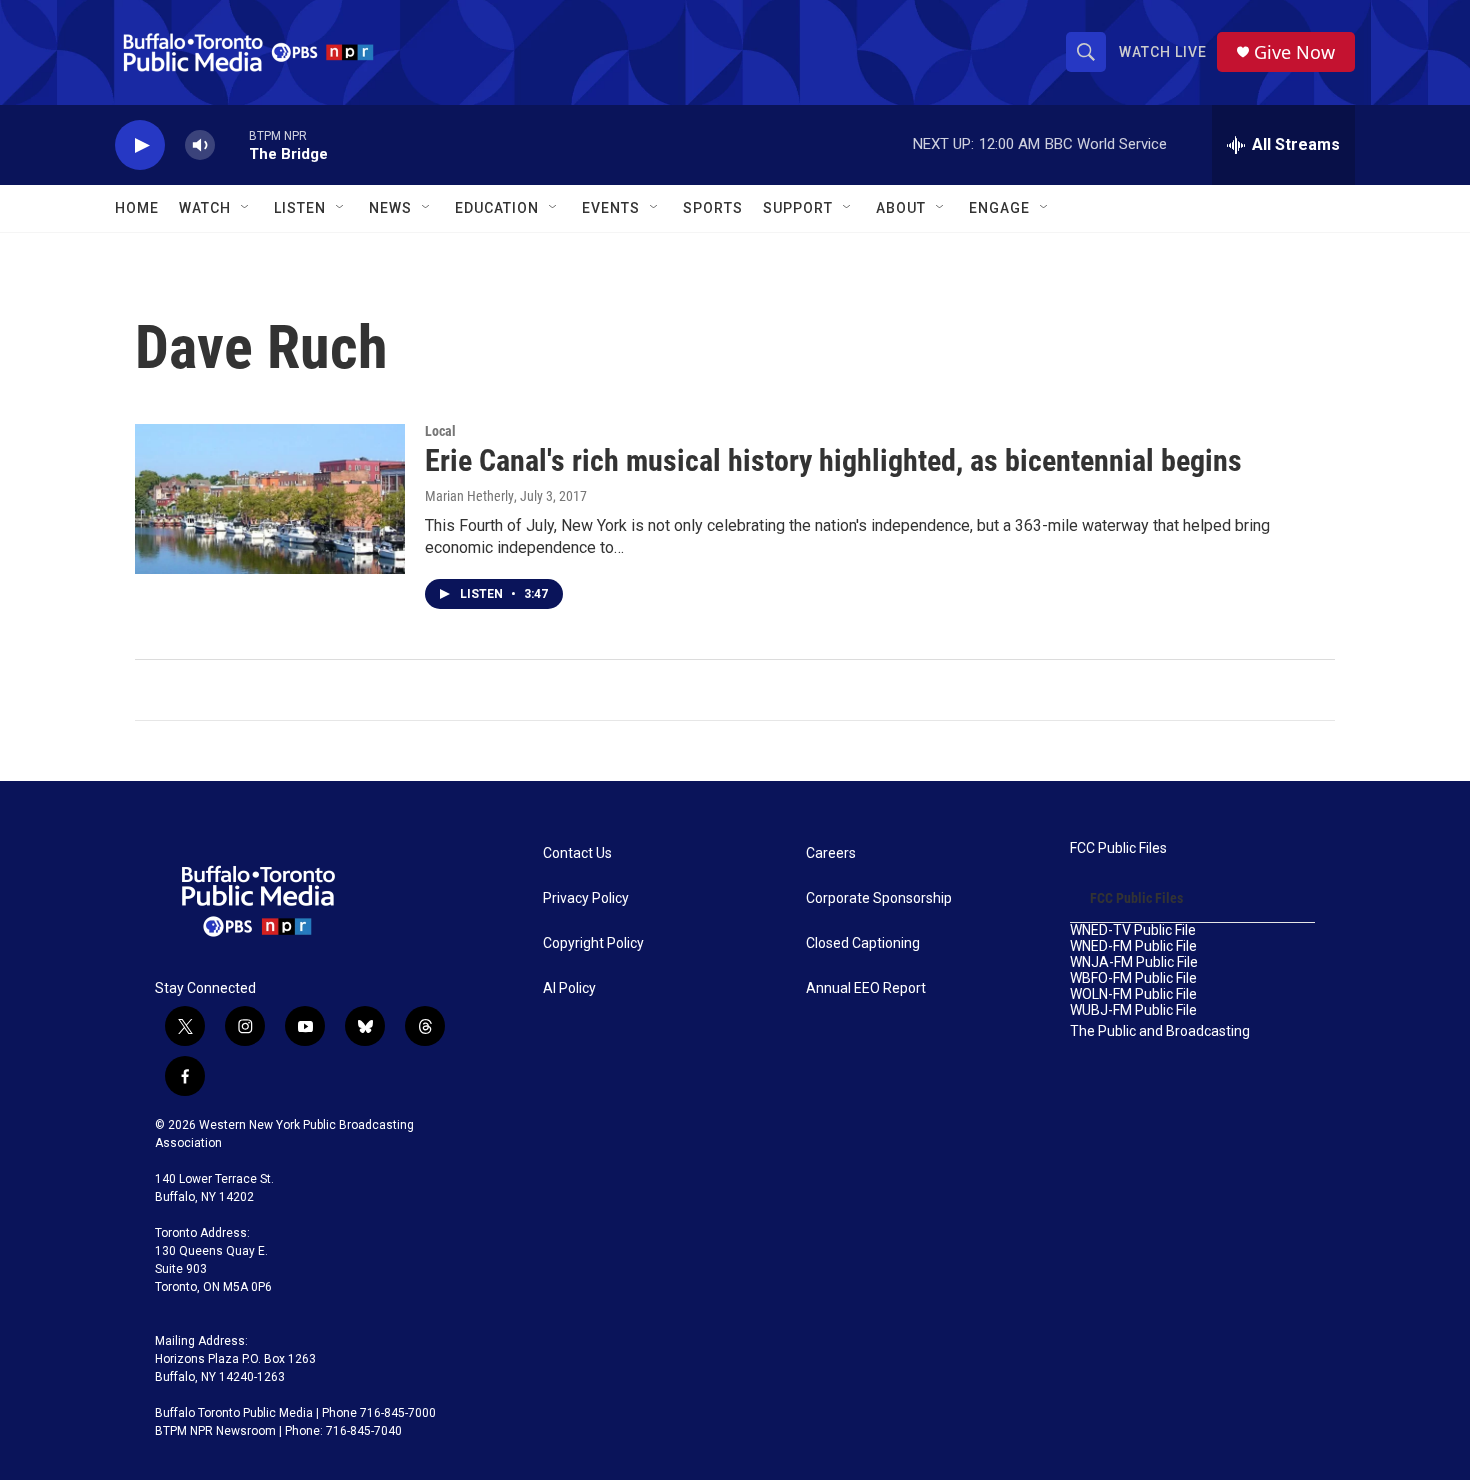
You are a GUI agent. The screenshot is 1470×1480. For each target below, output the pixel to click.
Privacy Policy (586, 898)
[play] (140, 145)
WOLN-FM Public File (1133, 994)
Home (137, 208)
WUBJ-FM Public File (1133, 1010)
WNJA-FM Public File (1134, 962)
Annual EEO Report (866, 988)
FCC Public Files (1118, 848)
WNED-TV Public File (1133, 930)
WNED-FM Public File (1133, 946)
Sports (713, 208)
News (390, 208)
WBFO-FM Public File (1133, 978)
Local (440, 431)
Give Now (1294, 52)
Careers (831, 853)
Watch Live (1163, 52)
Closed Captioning (863, 943)
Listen (300, 208)
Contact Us (577, 853)
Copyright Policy (593, 943)
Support (798, 208)
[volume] (200, 145)
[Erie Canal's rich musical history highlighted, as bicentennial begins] (270, 499)
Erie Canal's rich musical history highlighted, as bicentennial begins (833, 460)
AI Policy (569, 988)
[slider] (232, 144)
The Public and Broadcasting (1160, 1031)
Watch (205, 208)
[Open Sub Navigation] (246, 208)
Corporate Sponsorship (879, 898)
